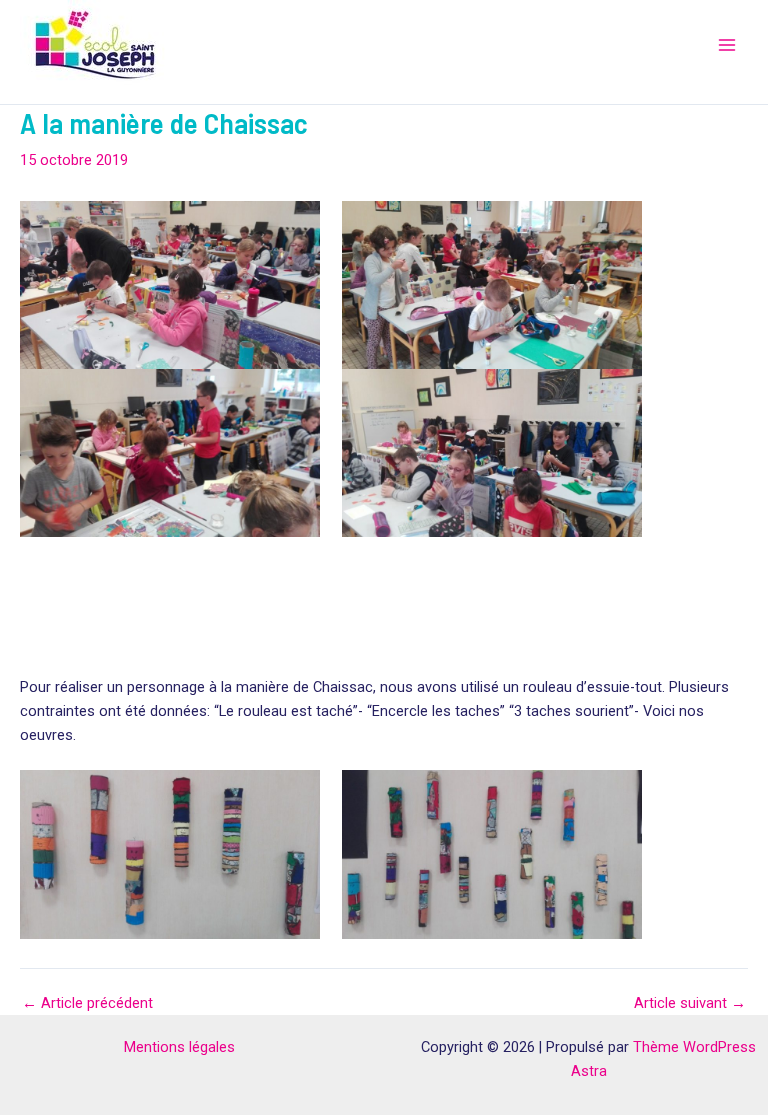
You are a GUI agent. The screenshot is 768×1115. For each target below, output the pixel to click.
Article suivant (690, 1003)
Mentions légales (179, 1047)
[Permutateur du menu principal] (727, 45)
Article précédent (87, 1003)
